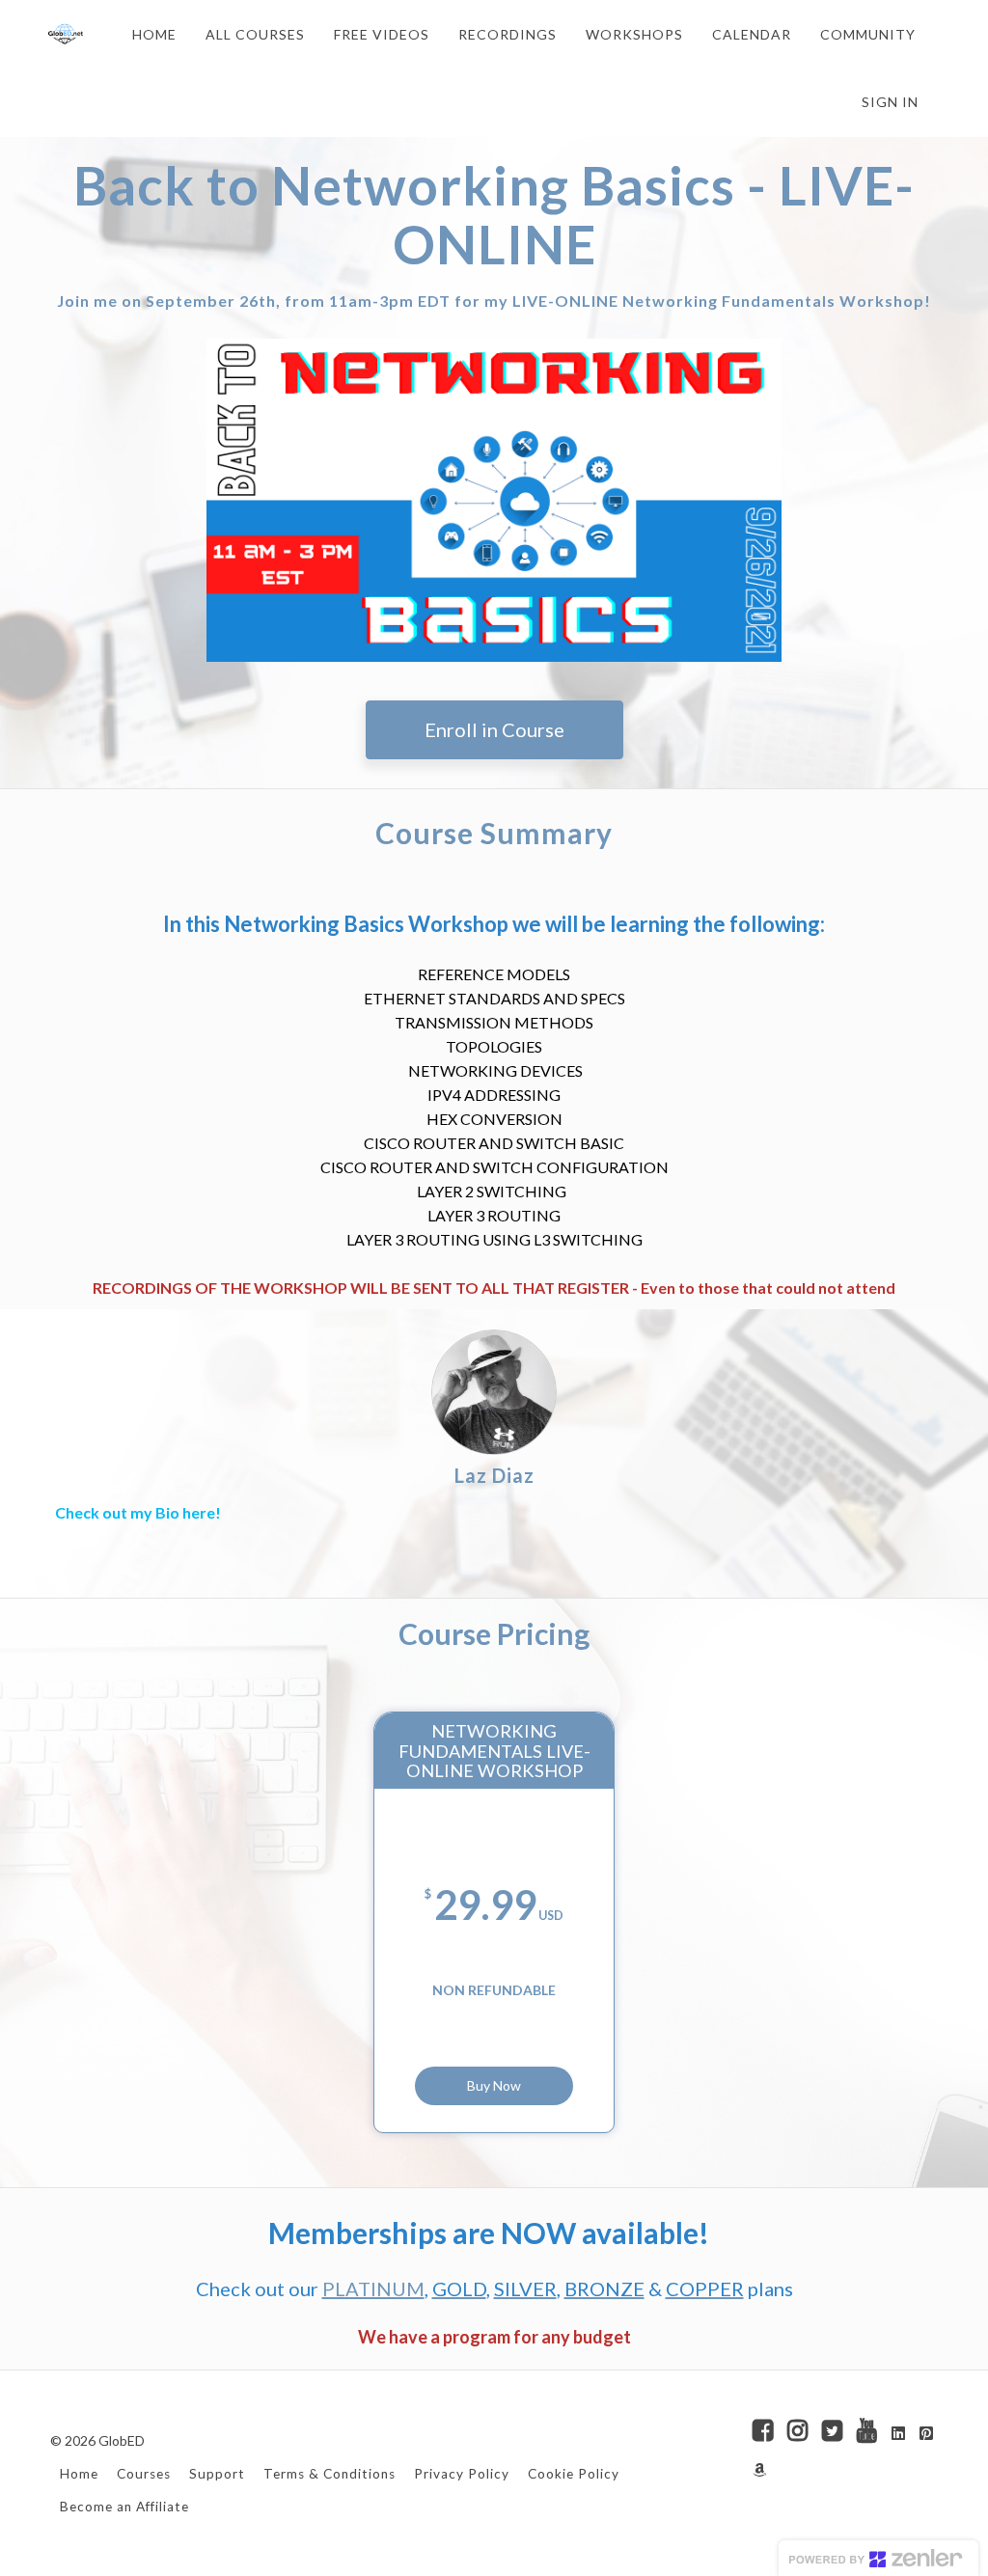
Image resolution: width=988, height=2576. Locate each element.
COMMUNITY (868, 34)
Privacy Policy (462, 2474)
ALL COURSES (255, 34)
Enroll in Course (494, 729)
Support (217, 2474)
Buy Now (494, 2085)
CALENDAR (752, 34)
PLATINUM (373, 2288)
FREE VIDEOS (382, 34)
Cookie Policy (574, 2474)
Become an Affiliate (124, 2507)
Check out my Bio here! (138, 1512)
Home (79, 2474)
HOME (154, 34)
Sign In (890, 102)
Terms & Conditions (329, 2474)
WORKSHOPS (634, 34)
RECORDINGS (508, 34)
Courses (144, 2474)
